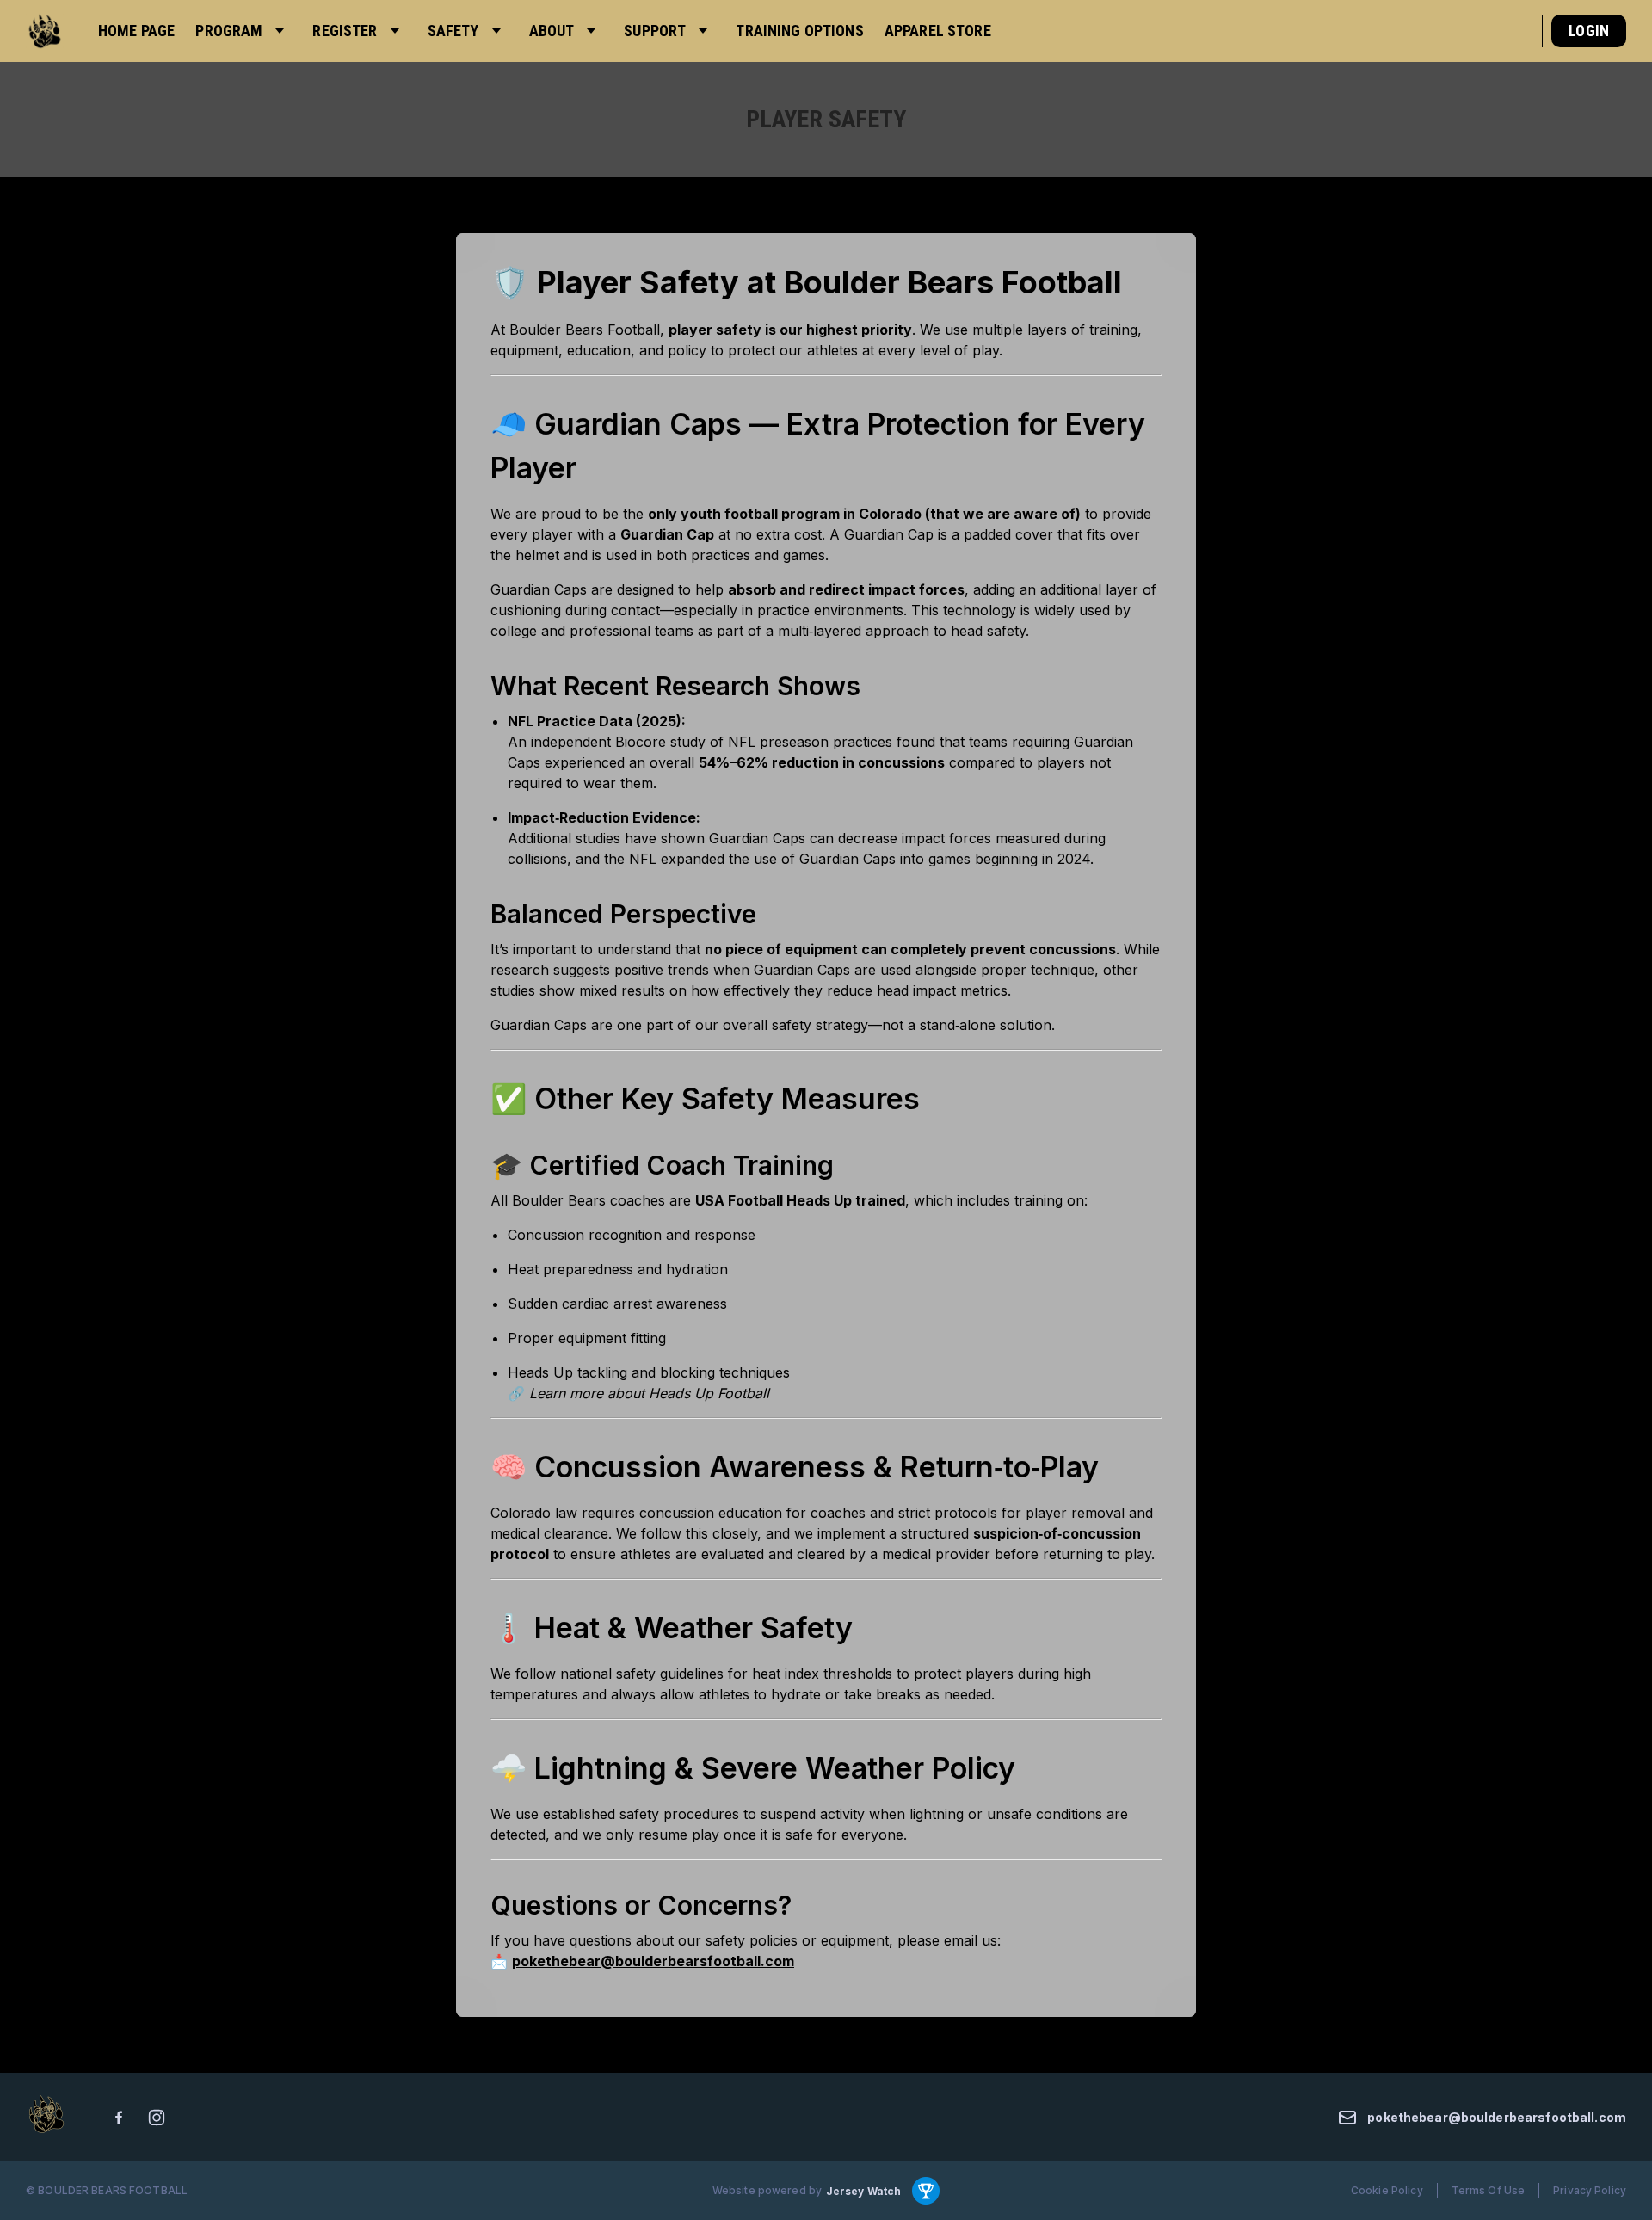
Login (1589, 31)
